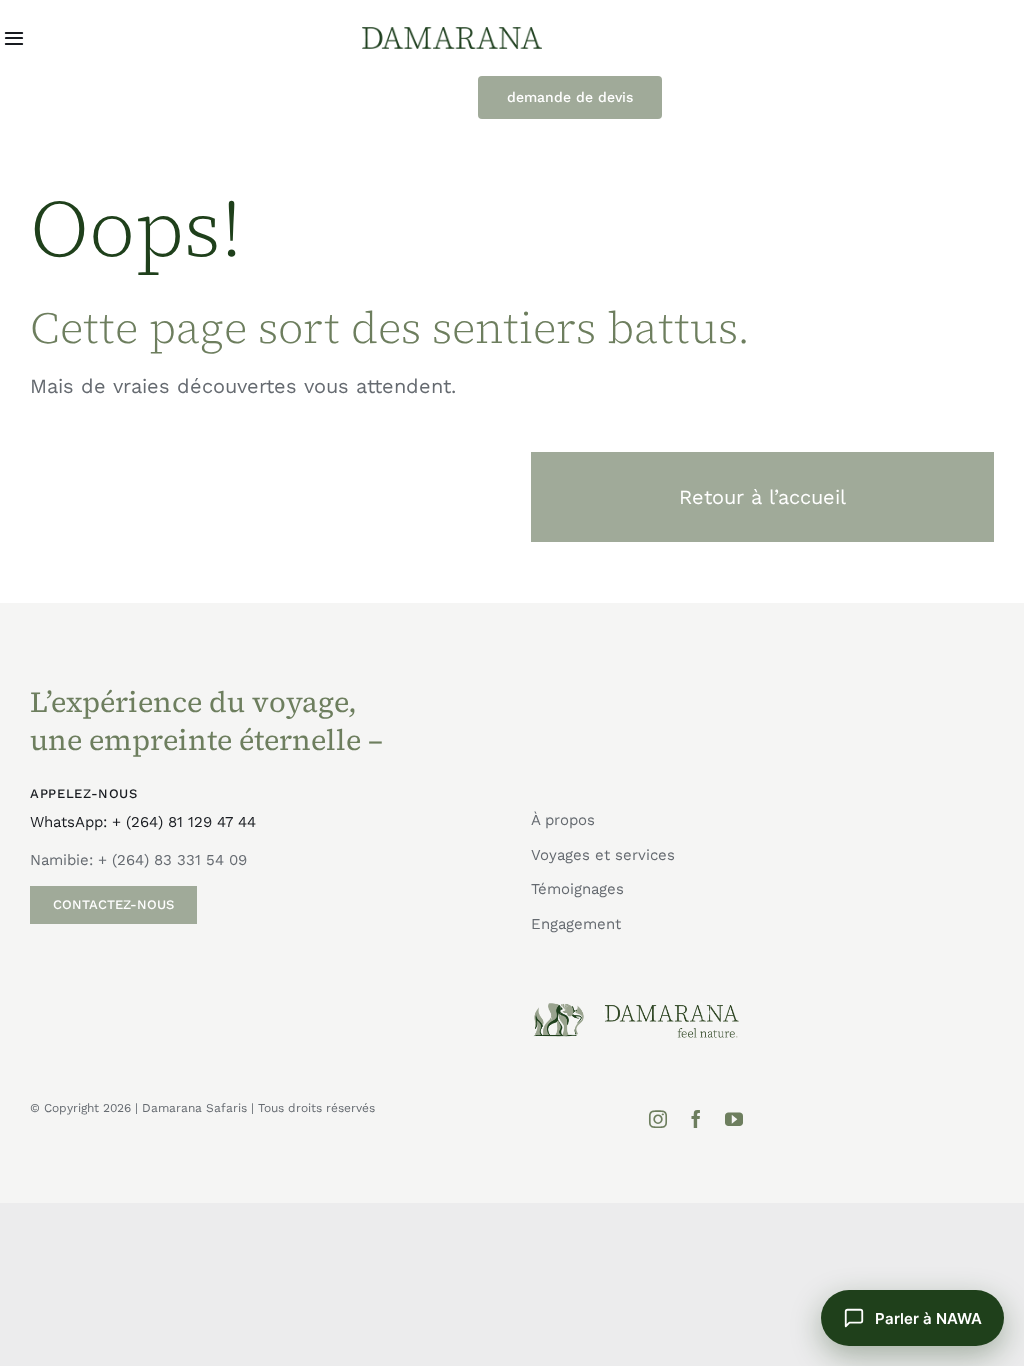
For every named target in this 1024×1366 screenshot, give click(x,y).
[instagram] (658, 1119)
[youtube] (734, 1119)
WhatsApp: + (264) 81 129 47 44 (143, 822)
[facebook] (696, 1119)
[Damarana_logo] (452, 34)
